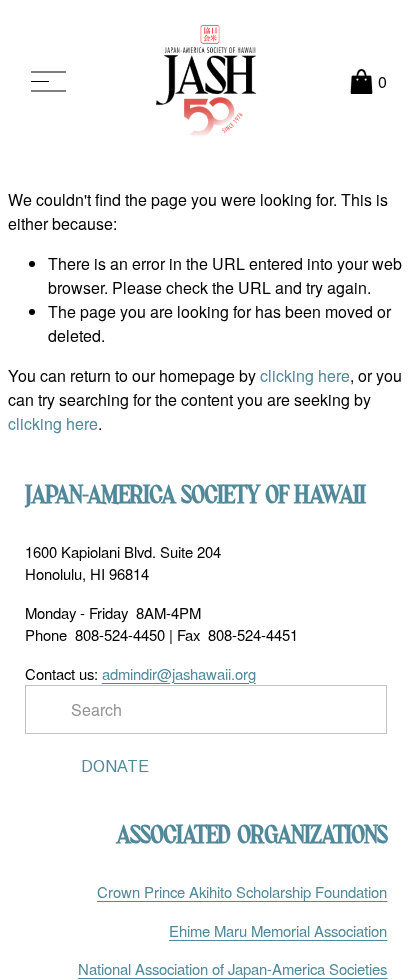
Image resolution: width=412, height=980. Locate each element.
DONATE (115, 766)
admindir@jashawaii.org (179, 673)
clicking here (305, 375)
